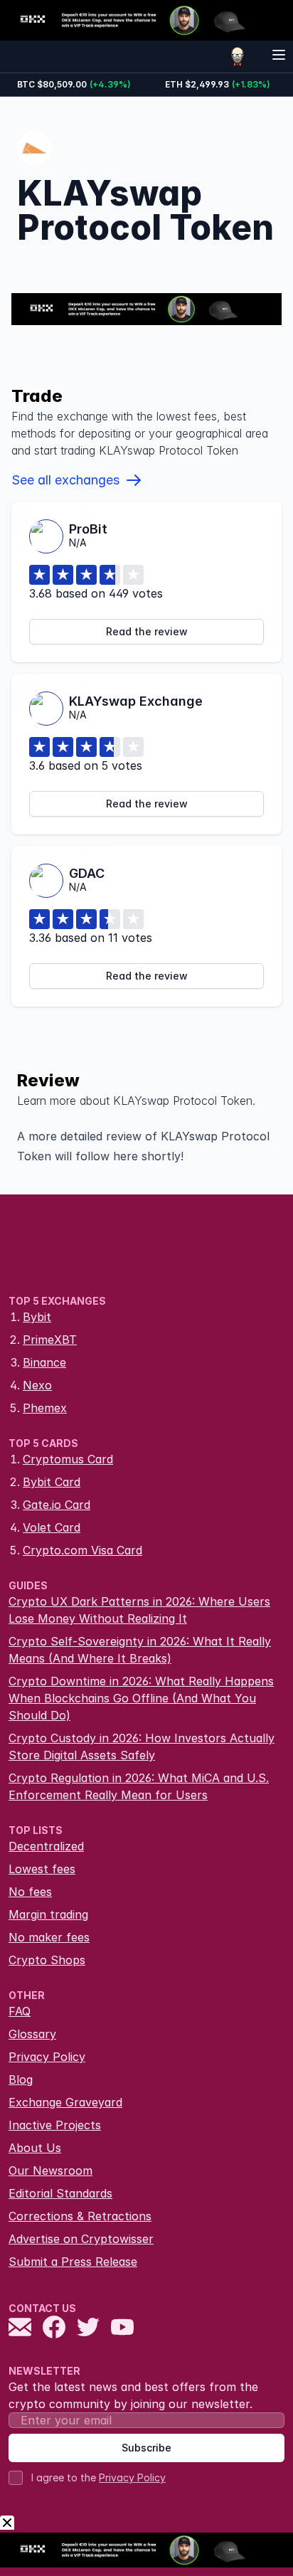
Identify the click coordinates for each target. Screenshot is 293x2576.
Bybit (37, 1317)
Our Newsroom (50, 2170)
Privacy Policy (47, 2057)
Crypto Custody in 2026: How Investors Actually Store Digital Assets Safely (142, 1747)
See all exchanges (65, 480)
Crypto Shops (47, 1960)
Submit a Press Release (73, 2262)
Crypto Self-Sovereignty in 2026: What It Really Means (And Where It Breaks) (140, 1650)
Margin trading (48, 1914)
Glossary (32, 2034)
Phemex (45, 1408)
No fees (30, 1892)
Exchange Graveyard (65, 2102)
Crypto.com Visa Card (82, 1550)
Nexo (37, 1385)
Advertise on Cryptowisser (81, 2239)
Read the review (147, 631)
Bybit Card (52, 1482)
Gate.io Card (57, 1505)
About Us (35, 2148)
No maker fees (49, 1937)
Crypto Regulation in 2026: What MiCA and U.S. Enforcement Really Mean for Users (139, 1786)
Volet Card (52, 1527)
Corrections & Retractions (80, 2216)
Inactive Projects (55, 2125)
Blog (21, 2079)
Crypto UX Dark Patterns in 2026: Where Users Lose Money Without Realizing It (139, 1610)
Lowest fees (42, 1869)
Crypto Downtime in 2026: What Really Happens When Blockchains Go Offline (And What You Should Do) (141, 1698)
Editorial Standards (60, 2193)
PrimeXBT (50, 1340)
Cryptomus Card (68, 1459)
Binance (44, 1362)
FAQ (20, 2011)
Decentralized (46, 1846)
